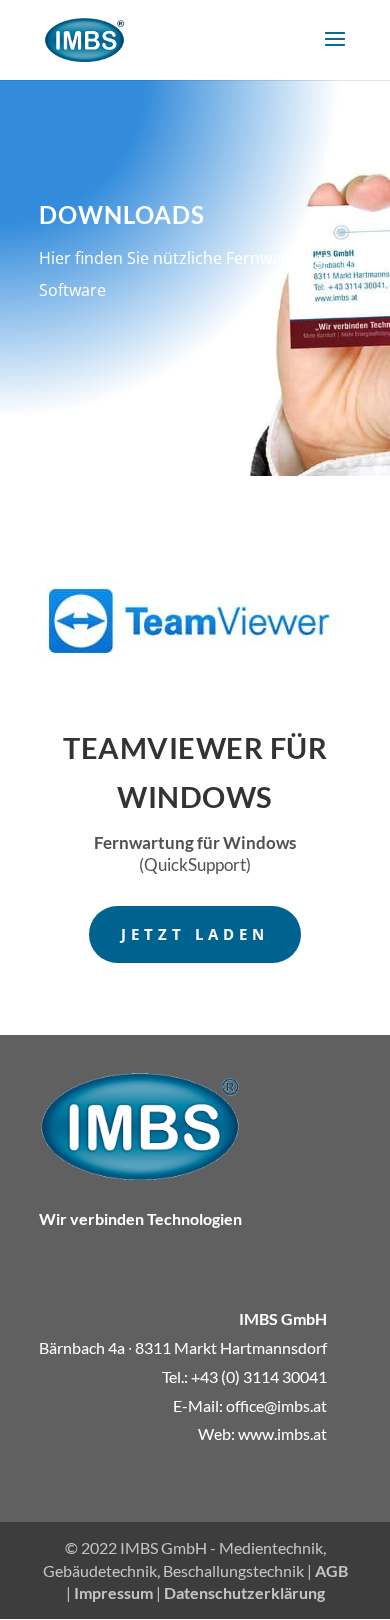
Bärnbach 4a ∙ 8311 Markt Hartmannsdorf (183, 1347)
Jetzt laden (195, 934)
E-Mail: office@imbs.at (250, 1405)
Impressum (113, 1592)
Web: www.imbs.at (262, 1433)
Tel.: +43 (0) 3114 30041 (244, 1376)
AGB (331, 1570)
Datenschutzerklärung (244, 1592)
